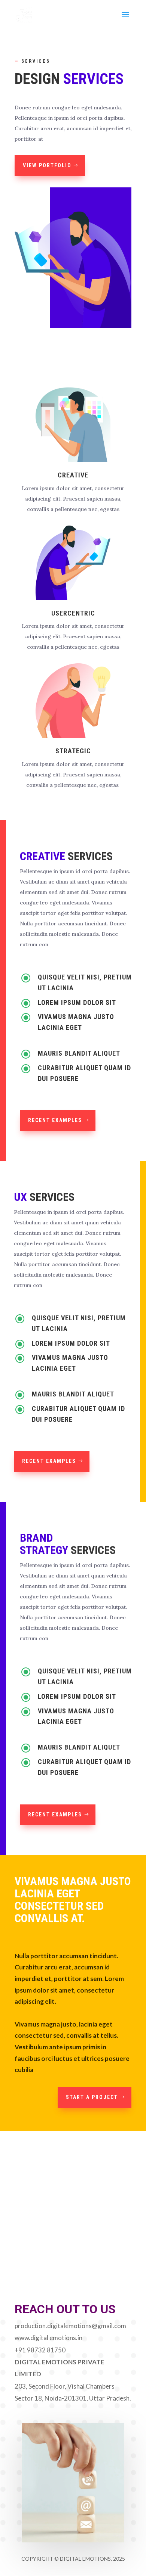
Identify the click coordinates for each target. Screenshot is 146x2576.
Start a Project (92, 2097)
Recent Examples (55, 1120)
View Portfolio (47, 165)
